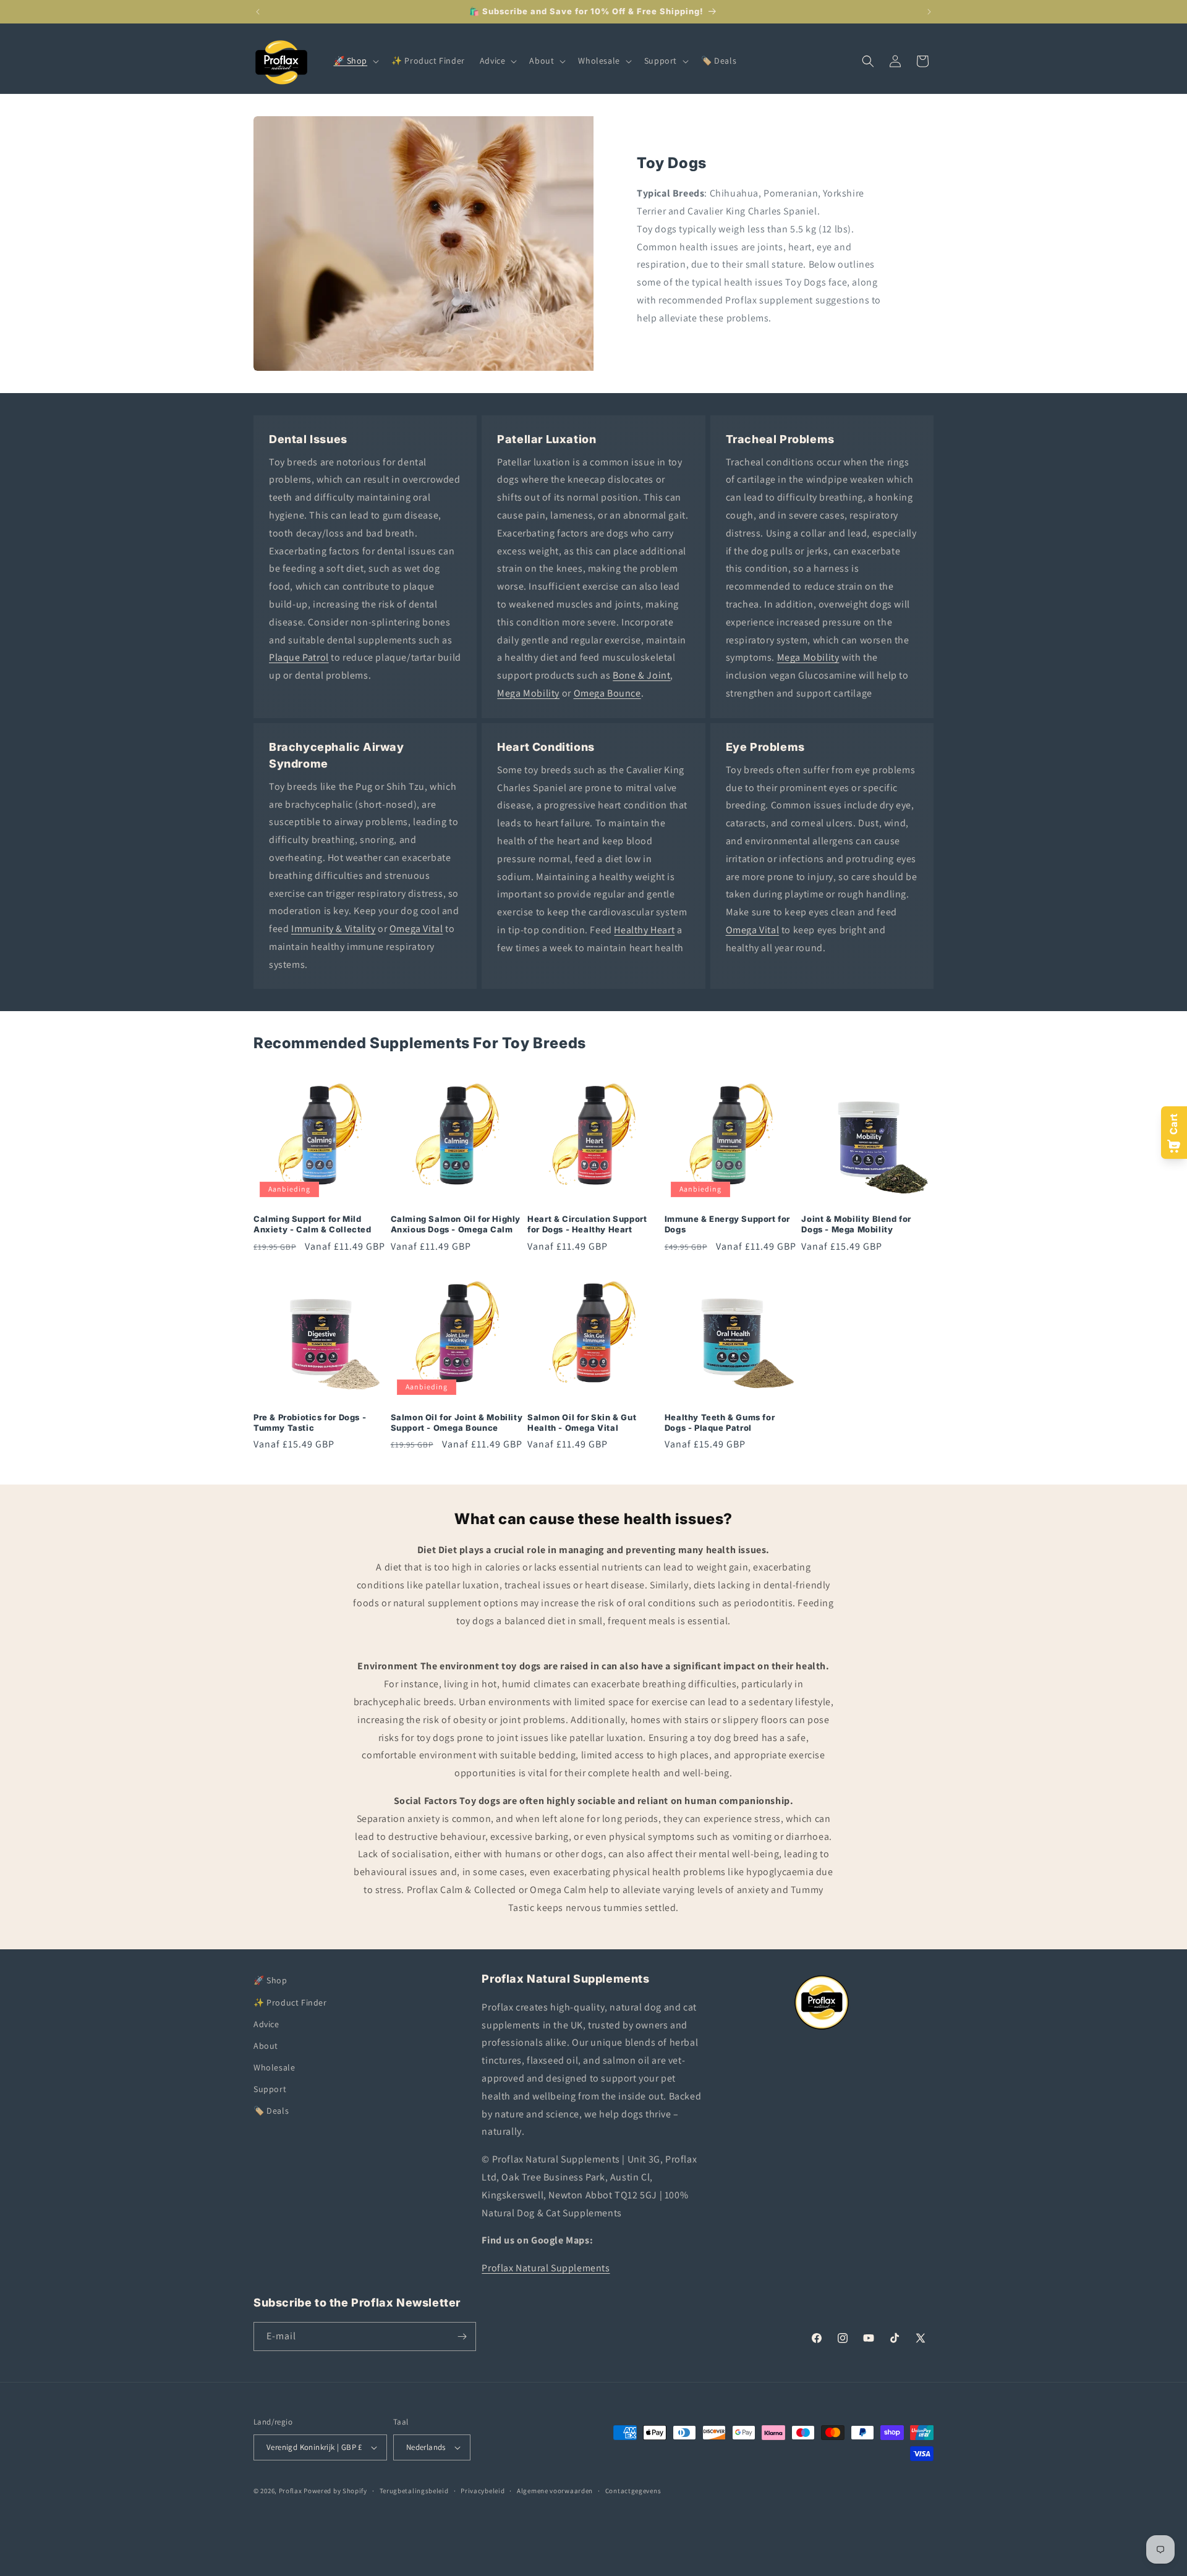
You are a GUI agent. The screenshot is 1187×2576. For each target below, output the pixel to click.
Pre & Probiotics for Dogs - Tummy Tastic (310, 1422)
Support (270, 2088)
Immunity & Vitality (333, 929)
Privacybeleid (483, 2491)
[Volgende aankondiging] (929, 12)
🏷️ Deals (271, 2111)
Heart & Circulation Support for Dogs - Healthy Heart (587, 1224)
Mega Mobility (528, 693)
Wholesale (274, 2067)
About (266, 2045)
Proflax (291, 2491)
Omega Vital (416, 929)
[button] (355, 61)
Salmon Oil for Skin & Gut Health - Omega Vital (582, 1422)
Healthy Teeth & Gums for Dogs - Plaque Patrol (720, 1422)
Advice (266, 2023)
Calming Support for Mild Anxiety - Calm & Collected (313, 1224)
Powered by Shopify (335, 2491)
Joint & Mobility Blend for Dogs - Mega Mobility (856, 1224)
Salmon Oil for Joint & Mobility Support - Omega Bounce (457, 1422)
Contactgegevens (633, 2491)
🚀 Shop (270, 1980)
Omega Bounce (607, 693)
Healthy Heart (644, 930)
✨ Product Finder (290, 2002)
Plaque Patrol (299, 657)
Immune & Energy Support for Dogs (727, 1224)
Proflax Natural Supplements (546, 2267)
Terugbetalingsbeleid (414, 2491)
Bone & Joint (641, 675)
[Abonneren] (462, 2337)
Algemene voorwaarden (555, 2491)
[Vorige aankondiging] (258, 12)
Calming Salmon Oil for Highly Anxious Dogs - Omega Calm (456, 1224)
